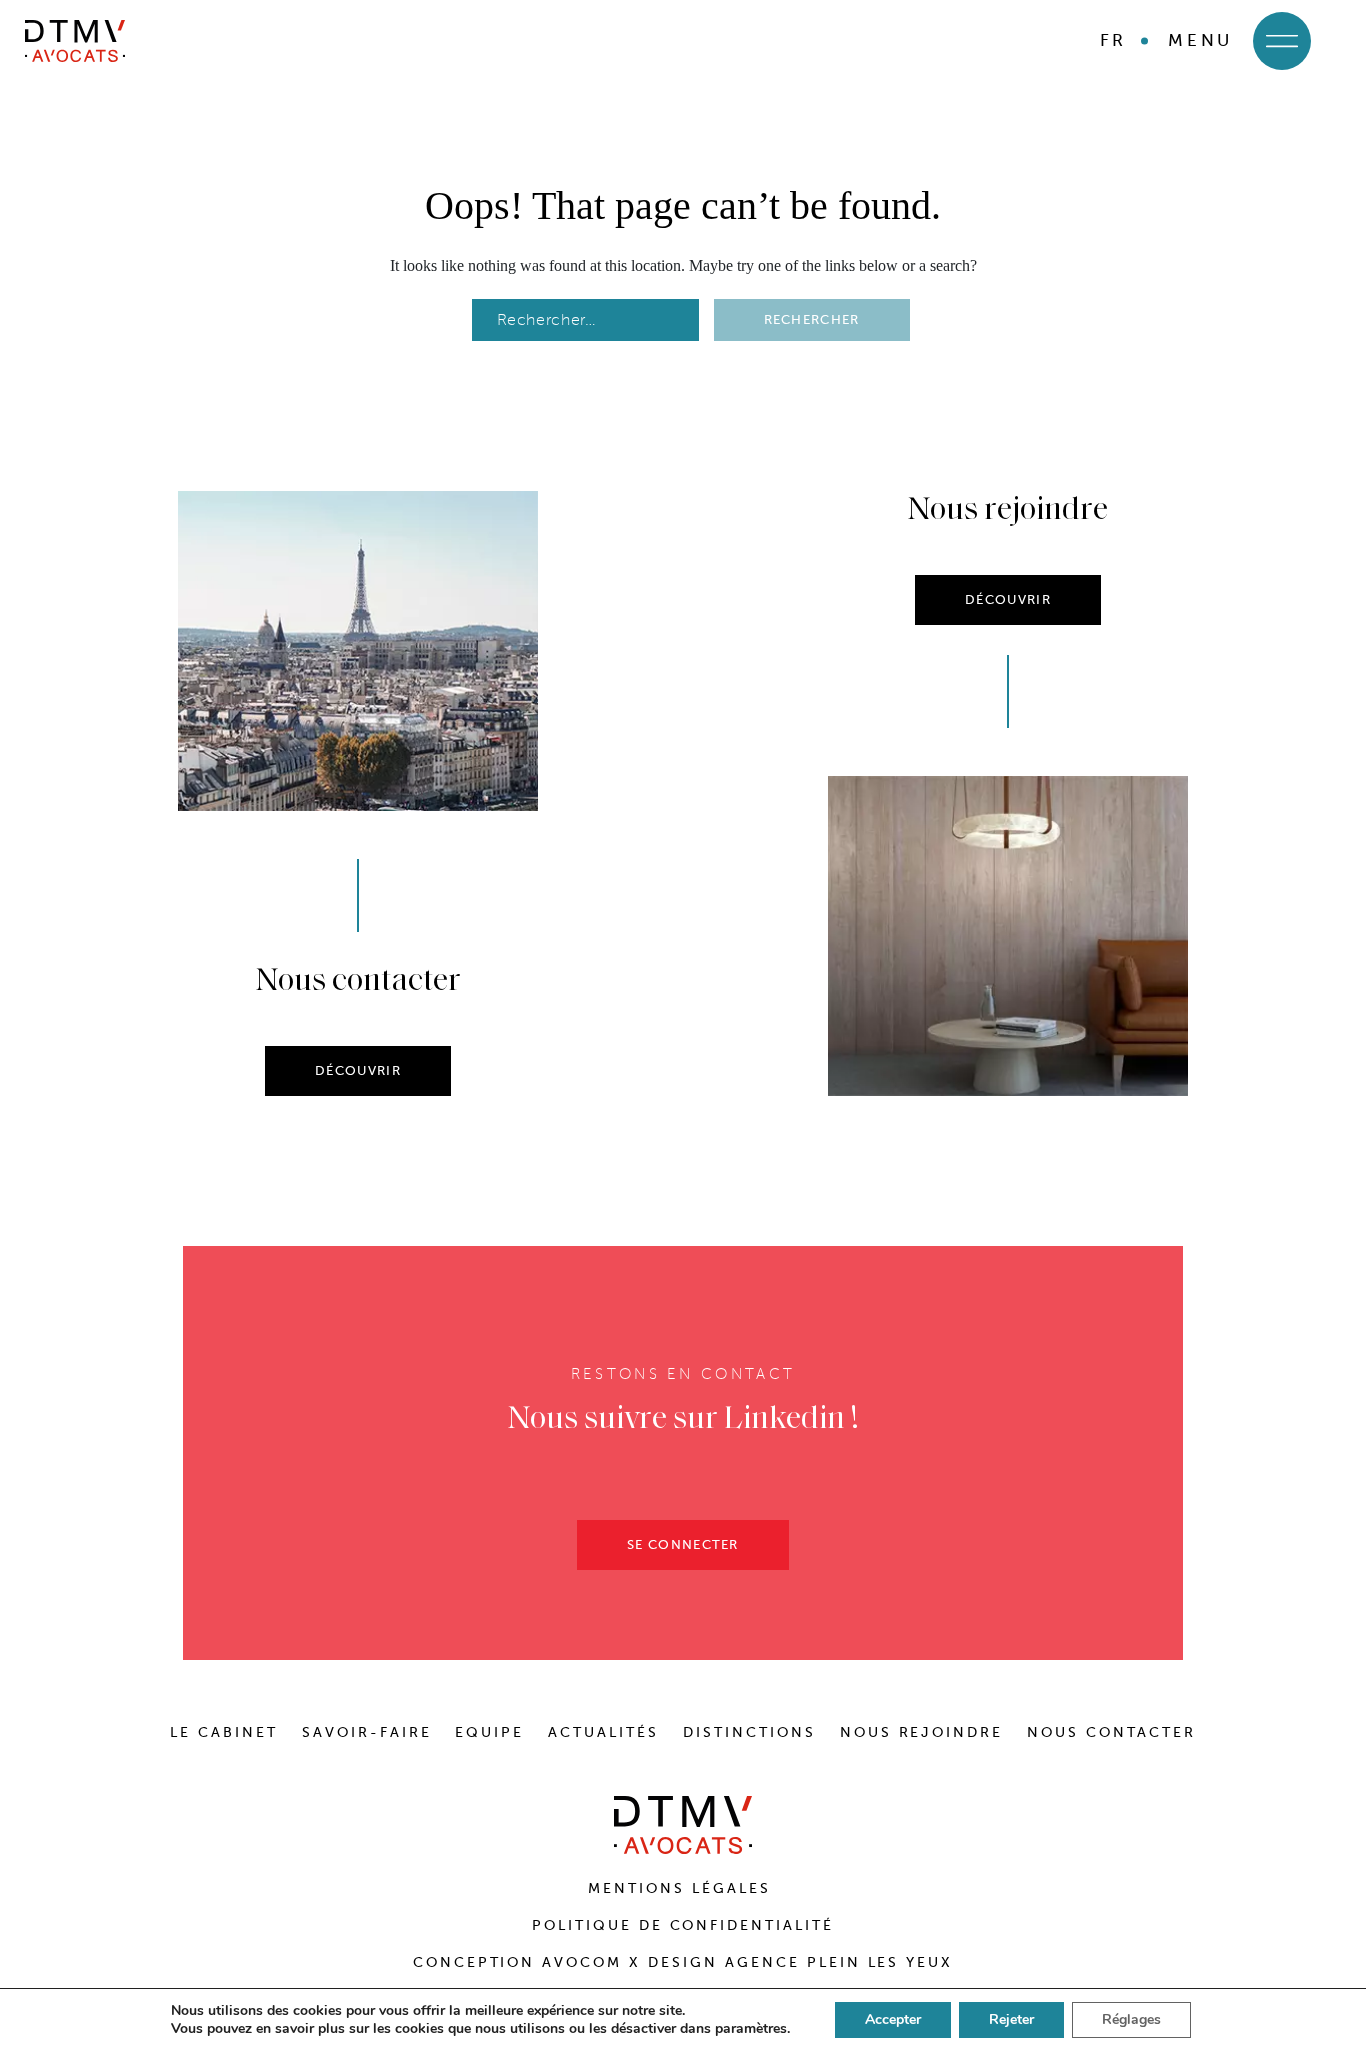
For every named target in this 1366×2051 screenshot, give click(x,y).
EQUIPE (489, 1732)
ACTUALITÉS (603, 1732)
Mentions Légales (683, 1888)
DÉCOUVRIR (358, 1070)
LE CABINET (224, 1732)
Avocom (582, 1962)
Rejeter (1011, 2019)
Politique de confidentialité (683, 1925)
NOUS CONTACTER (1111, 1732)
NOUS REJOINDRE (922, 1732)
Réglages (1131, 2019)
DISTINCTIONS (749, 1732)
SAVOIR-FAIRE (367, 1732)
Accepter (893, 2019)
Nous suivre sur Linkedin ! (683, 1420)
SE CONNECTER (683, 1544)
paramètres (751, 2029)
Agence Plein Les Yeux (839, 1962)
